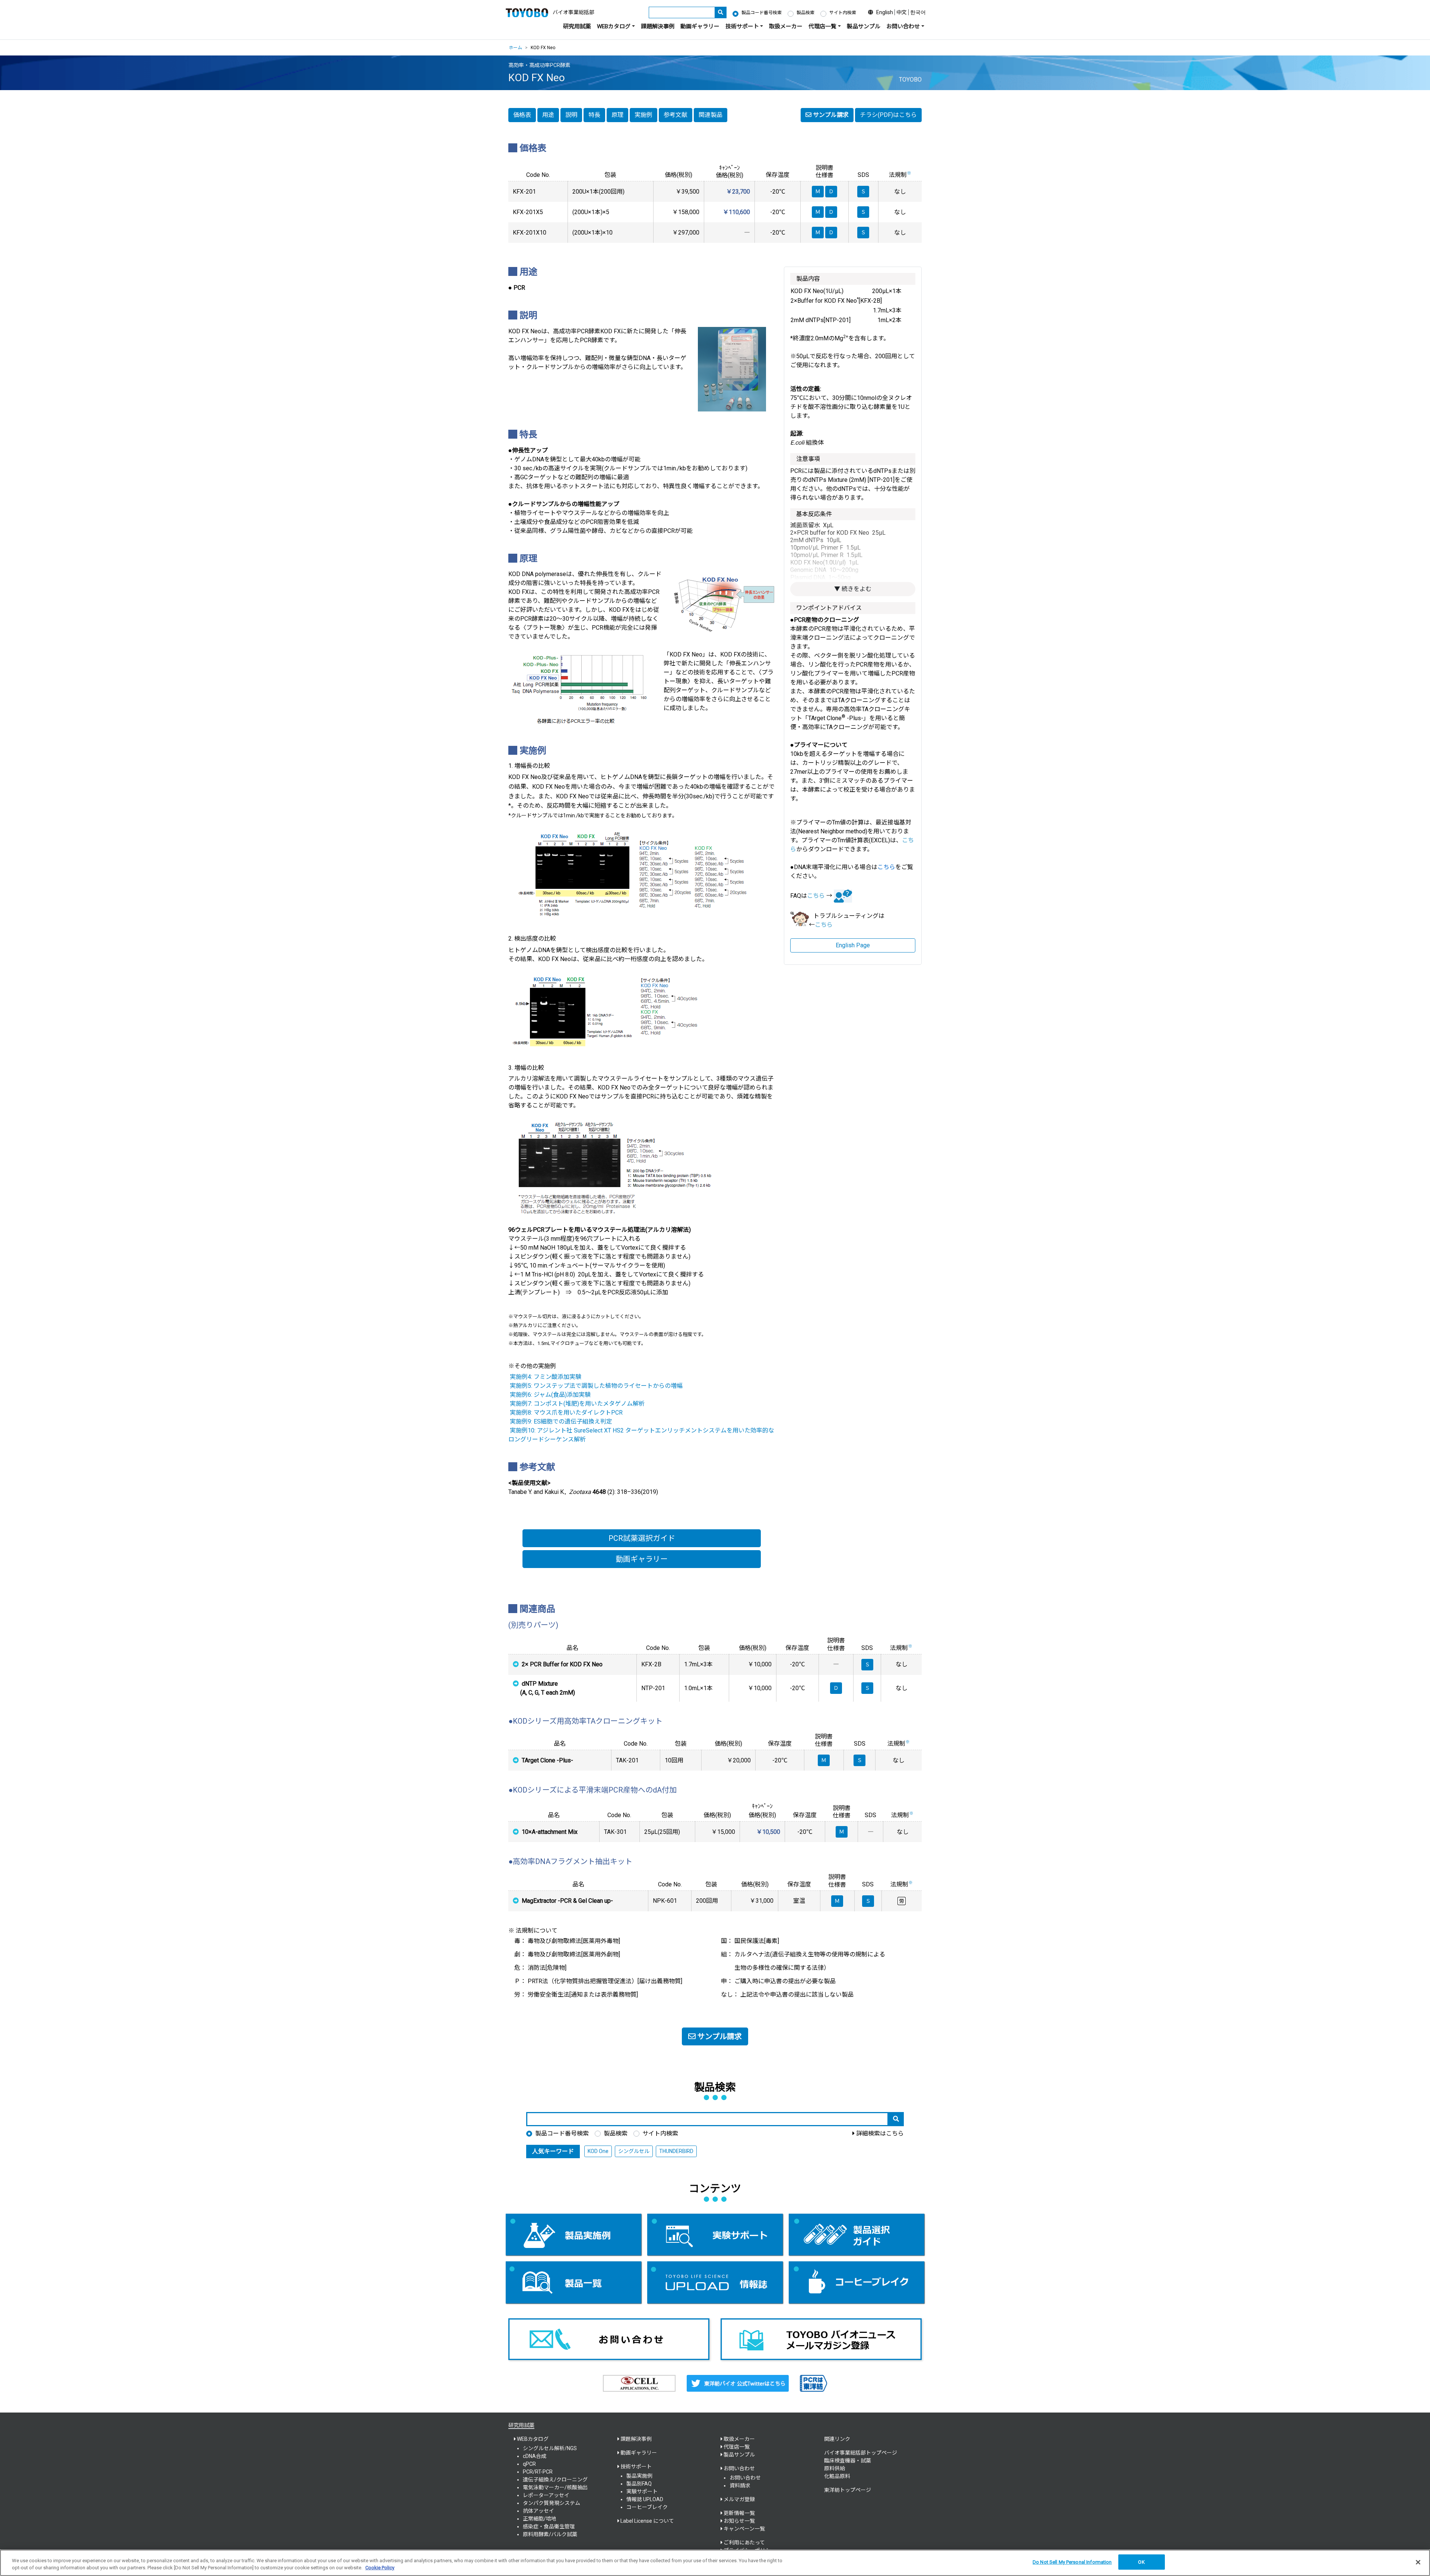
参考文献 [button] (676, 115)
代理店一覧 (737, 2447)
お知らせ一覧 (739, 2521)
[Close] (1418, 2562)
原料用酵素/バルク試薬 (550, 2534)
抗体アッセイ (538, 2511)
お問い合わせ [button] (903, 26)
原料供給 (835, 2468)
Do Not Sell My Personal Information (1072, 2562)
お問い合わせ (745, 2478)
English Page (853, 945)
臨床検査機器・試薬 (848, 2461)
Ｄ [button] (836, 1688)
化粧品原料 (837, 2476)
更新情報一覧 (739, 2513)
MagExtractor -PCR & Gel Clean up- (567, 1901)
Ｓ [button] (867, 1664)
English (885, 12)
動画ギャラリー (700, 26)
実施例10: (523, 1430)
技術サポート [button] (742, 26)
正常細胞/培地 (540, 2519)
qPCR (529, 2464)
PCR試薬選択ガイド (642, 1538)
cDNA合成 (535, 2456)
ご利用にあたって (744, 2542)
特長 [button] (594, 115)
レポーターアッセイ (546, 2495)
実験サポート (642, 2491)
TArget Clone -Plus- (547, 1760)
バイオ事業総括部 (573, 12)
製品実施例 (639, 2476)
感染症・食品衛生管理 (549, 2526)
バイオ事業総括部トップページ (861, 2453)
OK (1141, 2562)
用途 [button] (548, 115)
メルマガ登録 (739, 2499)
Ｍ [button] (824, 1760)
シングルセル (634, 2151)
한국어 (918, 12)
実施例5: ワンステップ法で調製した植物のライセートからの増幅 (596, 1386)
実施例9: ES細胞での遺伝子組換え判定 (561, 1421)
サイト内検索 (843, 13)
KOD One (598, 2151)
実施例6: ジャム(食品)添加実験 (550, 1395)
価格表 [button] (522, 115)
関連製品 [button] (711, 115)
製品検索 (805, 13)
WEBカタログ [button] (614, 26)
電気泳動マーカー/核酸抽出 (555, 2487)
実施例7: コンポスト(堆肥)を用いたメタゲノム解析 (577, 1404)
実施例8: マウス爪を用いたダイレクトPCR (566, 1413)
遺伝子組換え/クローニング (555, 2480)
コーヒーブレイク (647, 2507)
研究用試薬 (577, 26)
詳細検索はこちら (880, 2133)
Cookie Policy (380, 2568)
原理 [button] (617, 115)
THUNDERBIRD (676, 2151)
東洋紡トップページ (848, 2490)
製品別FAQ (639, 2484)
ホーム (515, 48)
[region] (715, 2563)
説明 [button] (571, 115)
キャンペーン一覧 (744, 2529)
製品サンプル (864, 26)
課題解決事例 (658, 26)
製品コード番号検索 (762, 13)
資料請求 (740, 2486)
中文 (902, 12)
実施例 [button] (643, 115)
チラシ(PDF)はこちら (888, 115)
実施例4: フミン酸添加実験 (546, 1377)
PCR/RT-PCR (538, 2472)
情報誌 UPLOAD (645, 2499)
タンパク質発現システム (552, 2503)
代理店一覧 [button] (822, 26)
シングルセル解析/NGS (550, 2448)
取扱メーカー (786, 26)
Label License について (647, 2521)
